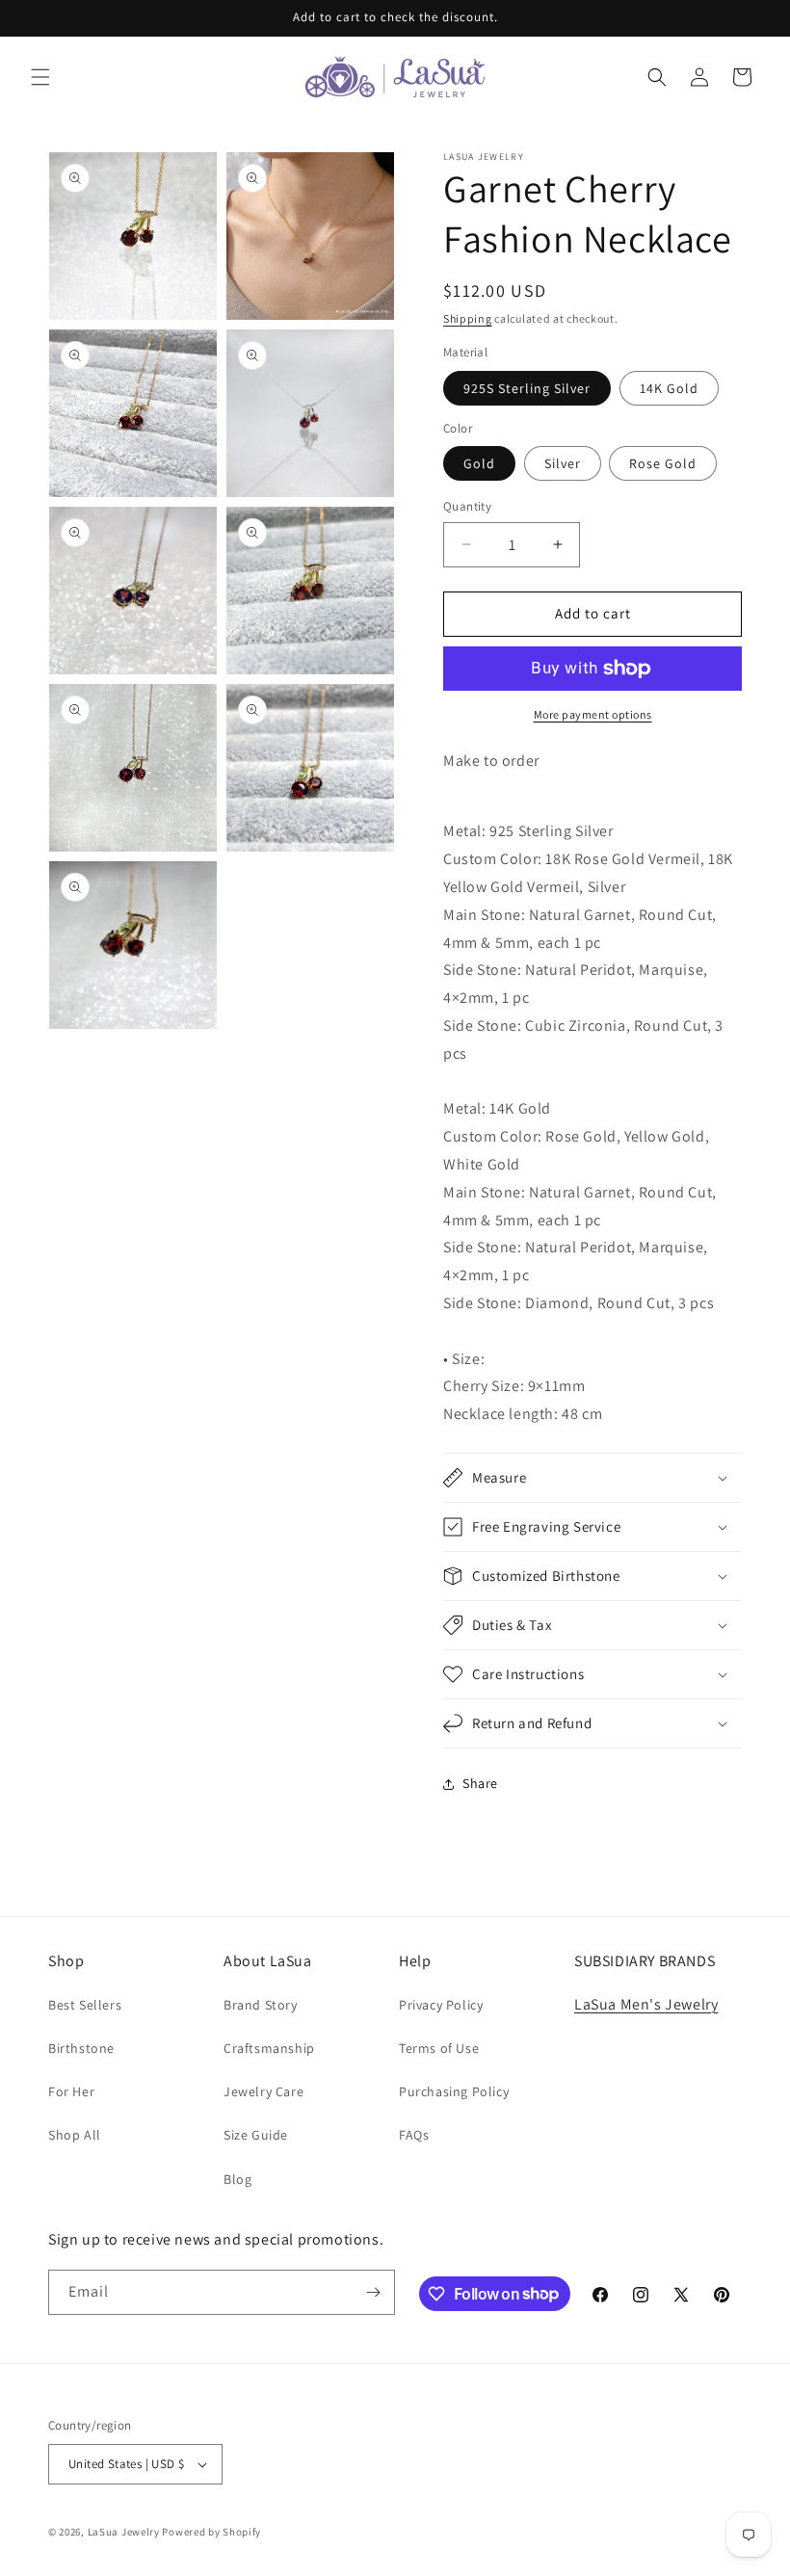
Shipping (468, 318)
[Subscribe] (373, 2292)
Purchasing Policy (454, 2091)
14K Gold (669, 388)
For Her (71, 2091)
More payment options (593, 714)
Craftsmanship (269, 2048)
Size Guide (256, 2135)
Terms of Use (439, 2048)
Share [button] (480, 1783)
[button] (40, 77)
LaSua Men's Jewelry (646, 2004)
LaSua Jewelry (124, 2532)
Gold (479, 463)
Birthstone (81, 2048)
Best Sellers (85, 2005)
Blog (237, 2179)
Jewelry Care (263, 2091)
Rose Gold (663, 463)
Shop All (75, 2135)
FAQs (414, 2135)
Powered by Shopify (211, 2532)
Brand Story (261, 2005)
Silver (563, 463)
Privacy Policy (441, 2005)
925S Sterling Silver (527, 388)
